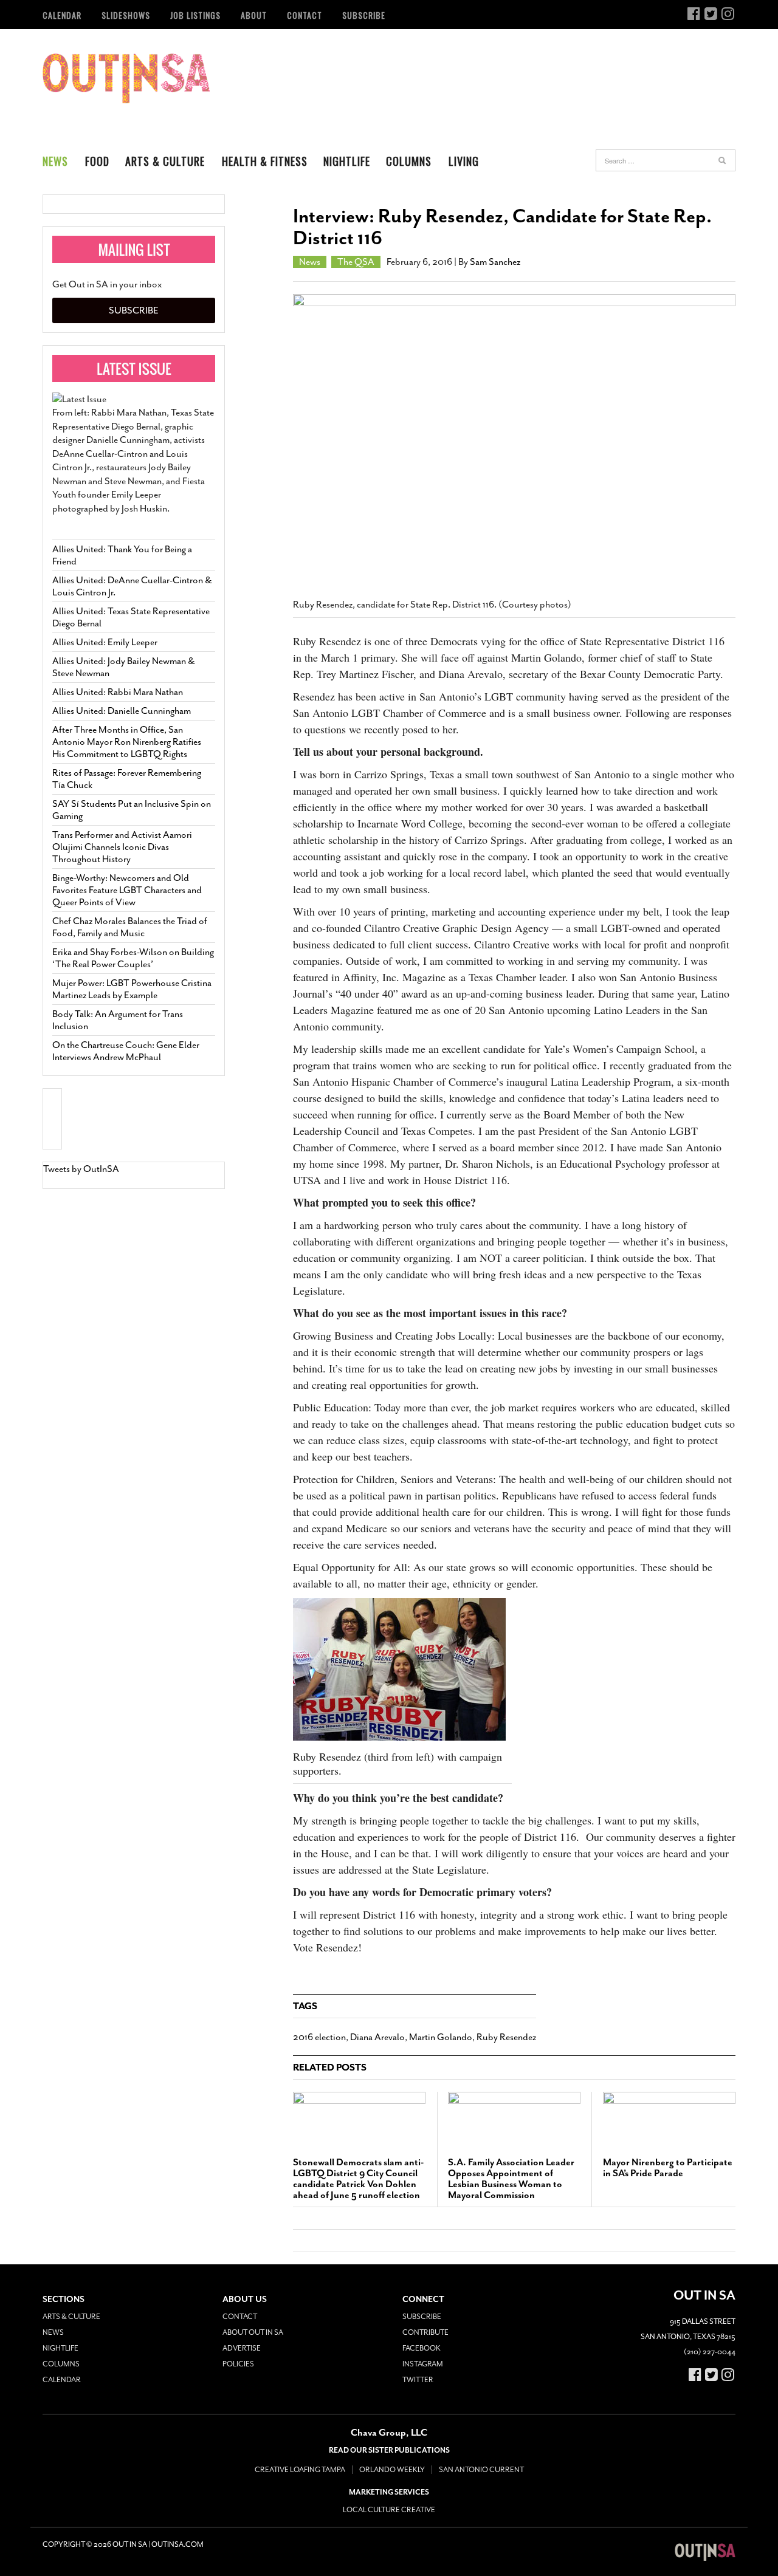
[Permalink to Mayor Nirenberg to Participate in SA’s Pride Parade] (669, 2119)
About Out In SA (253, 2332)
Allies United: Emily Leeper (105, 642)
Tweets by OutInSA (81, 1169)
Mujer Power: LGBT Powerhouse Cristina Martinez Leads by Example (132, 989)
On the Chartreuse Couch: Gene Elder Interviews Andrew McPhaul (126, 1051)
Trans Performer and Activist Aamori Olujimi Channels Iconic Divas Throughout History (122, 847)
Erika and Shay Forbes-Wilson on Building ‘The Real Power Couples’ (133, 958)
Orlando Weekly (392, 2470)
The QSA (356, 262)
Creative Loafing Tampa (300, 2470)
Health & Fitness (265, 161)
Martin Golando (441, 2037)
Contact (305, 15)
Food (97, 161)
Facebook (422, 2348)
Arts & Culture (165, 161)
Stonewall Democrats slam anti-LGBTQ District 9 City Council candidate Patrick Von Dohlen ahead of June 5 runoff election (358, 2179)
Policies (238, 2364)
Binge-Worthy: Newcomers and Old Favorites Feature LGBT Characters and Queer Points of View (127, 890)
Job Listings (195, 15)
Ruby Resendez (506, 2037)
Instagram (423, 2364)
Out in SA (126, 78)
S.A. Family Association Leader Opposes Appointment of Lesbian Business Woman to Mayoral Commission (511, 2179)
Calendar (62, 15)
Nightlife (347, 161)
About (254, 15)
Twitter (418, 2380)
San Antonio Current (481, 2470)
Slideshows (126, 15)
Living (464, 161)
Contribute (425, 2332)
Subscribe (364, 15)
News (55, 161)
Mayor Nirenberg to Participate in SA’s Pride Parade (668, 2168)
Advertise (242, 2348)
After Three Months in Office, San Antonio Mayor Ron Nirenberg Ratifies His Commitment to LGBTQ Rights (127, 742)
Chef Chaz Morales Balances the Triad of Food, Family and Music (130, 927)
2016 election (319, 2037)
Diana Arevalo (377, 2037)
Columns (409, 161)
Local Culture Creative (389, 2510)
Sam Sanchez (495, 262)
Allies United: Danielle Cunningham (122, 711)
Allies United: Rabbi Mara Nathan (118, 692)
